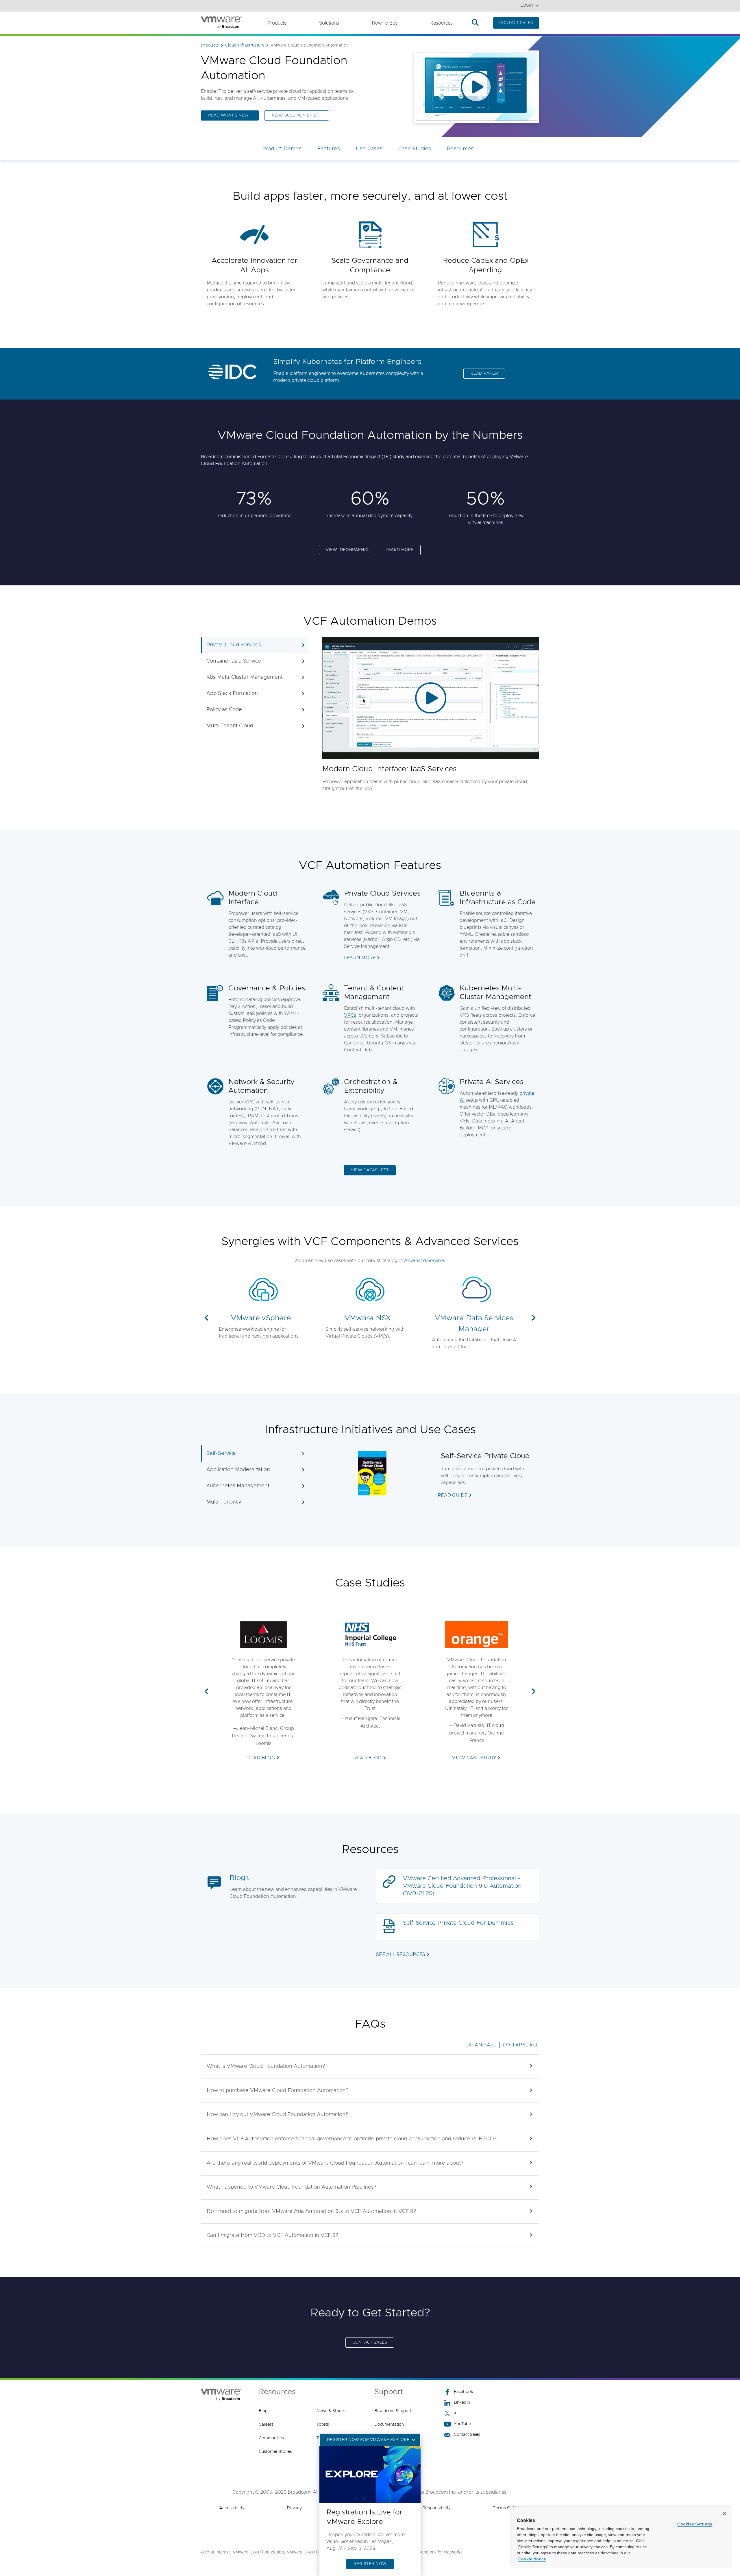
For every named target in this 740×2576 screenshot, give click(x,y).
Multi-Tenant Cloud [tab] (230, 726)
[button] (206, 1318)
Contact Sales (467, 2435)
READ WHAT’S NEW (228, 115)
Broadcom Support (393, 2411)
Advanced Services (425, 1261)
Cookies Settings (695, 2524)
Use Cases (369, 149)
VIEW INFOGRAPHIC (347, 550)
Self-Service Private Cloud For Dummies (458, 1923)
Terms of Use (507, 2508)
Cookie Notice (532, 2559)
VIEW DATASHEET (370, 1170)
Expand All (481, 2045)
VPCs (350, 1015)
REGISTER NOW (370, 2564)
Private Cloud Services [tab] (234, 645)
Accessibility (232, 2508)
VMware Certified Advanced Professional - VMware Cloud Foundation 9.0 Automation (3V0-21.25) (462, 1886)
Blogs (239, 1878)
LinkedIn (462, 2403)
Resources (441, 23)
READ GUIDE (453, 1495)
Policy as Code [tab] (224, 710)
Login (527, 5)
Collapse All (521, 2045)
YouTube (462, 2424)
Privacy (294, 2508)
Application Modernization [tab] (238, 1470)
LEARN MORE (400, 550)
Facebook (464, 2392)
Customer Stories (275, 2452)
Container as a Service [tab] (234, 661)
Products (277, 23)
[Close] (724, 2514)
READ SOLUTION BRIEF (295, 115)
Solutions (329, 23)
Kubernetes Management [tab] (238, 1486)
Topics (323, 2425)
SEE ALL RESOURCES (401, 1954)
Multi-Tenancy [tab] (224, 1502)
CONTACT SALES (516, 23)
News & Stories (331, 2411)
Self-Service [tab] (221, 1453)
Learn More (360, 958)
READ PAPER (484, 373)
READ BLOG (261, 1758)
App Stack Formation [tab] (232, 694)
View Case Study (474, 1758)
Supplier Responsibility (427, 2508)
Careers (266, 2425)
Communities (271, 2438)
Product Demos (282, 149)
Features (329, 149)
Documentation (389, 2425)
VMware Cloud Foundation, (259, 2552)
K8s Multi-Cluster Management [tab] (245, 677)
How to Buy (385, 23)
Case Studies (415, 149)
